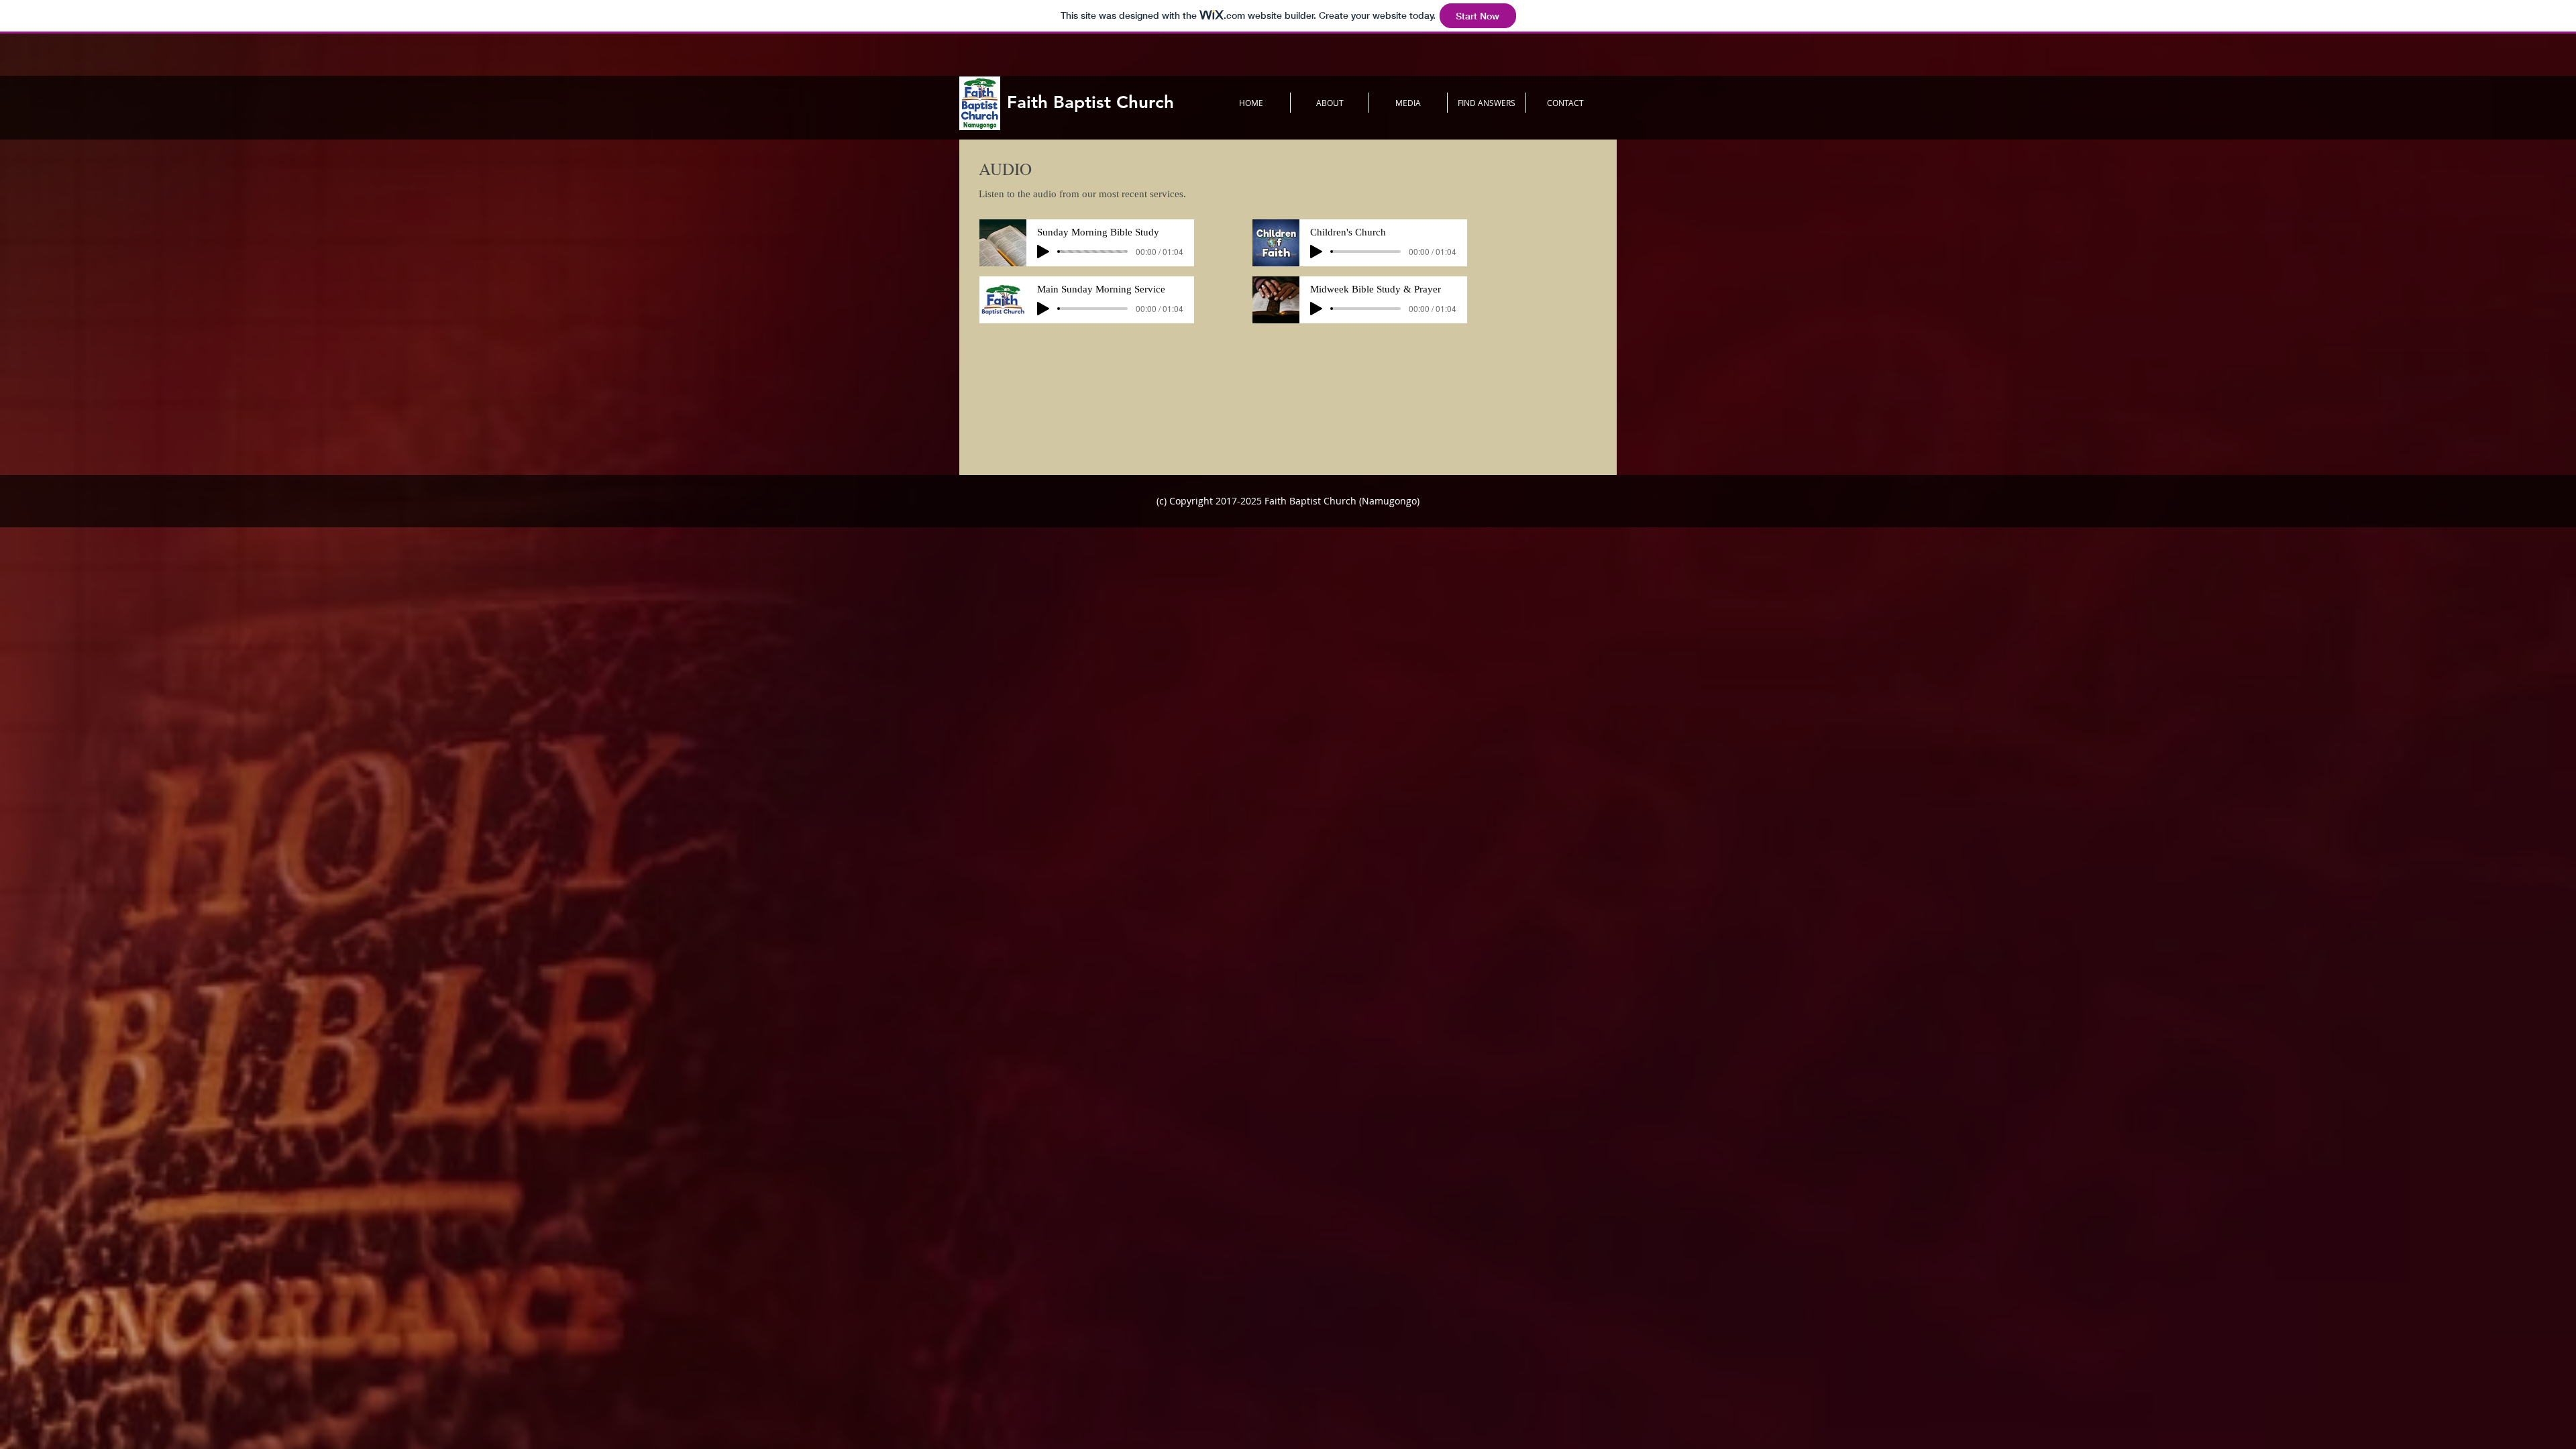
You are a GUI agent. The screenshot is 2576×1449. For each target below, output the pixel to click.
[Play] (1043, 252)
